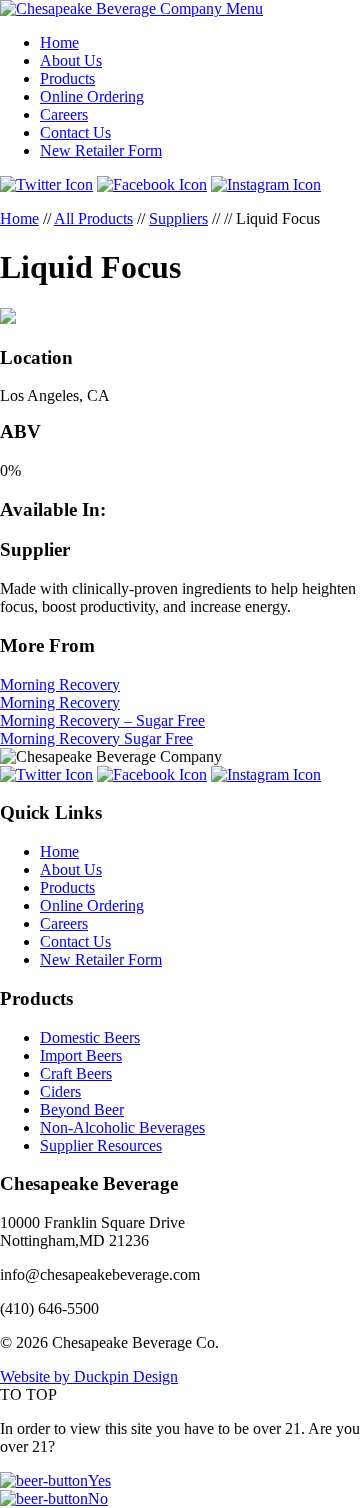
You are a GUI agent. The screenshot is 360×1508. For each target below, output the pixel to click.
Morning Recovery (60, 684)
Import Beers (81, 1055)
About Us (71, 60)
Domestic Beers (90, 1037)
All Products (93, 218)
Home (59, 42)
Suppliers (178, 218)
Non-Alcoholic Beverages (122, 1127)
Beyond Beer (82, 1109)
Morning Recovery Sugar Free (96, 738)
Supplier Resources (101, 1145)
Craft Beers (76, 1073)
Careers (64, 114)
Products (67, 78)
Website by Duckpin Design (89, 1376)
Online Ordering (92, 96)
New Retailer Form (101, 150)
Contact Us (75, 132)
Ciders (60, 1091)
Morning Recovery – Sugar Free (102, 720)
